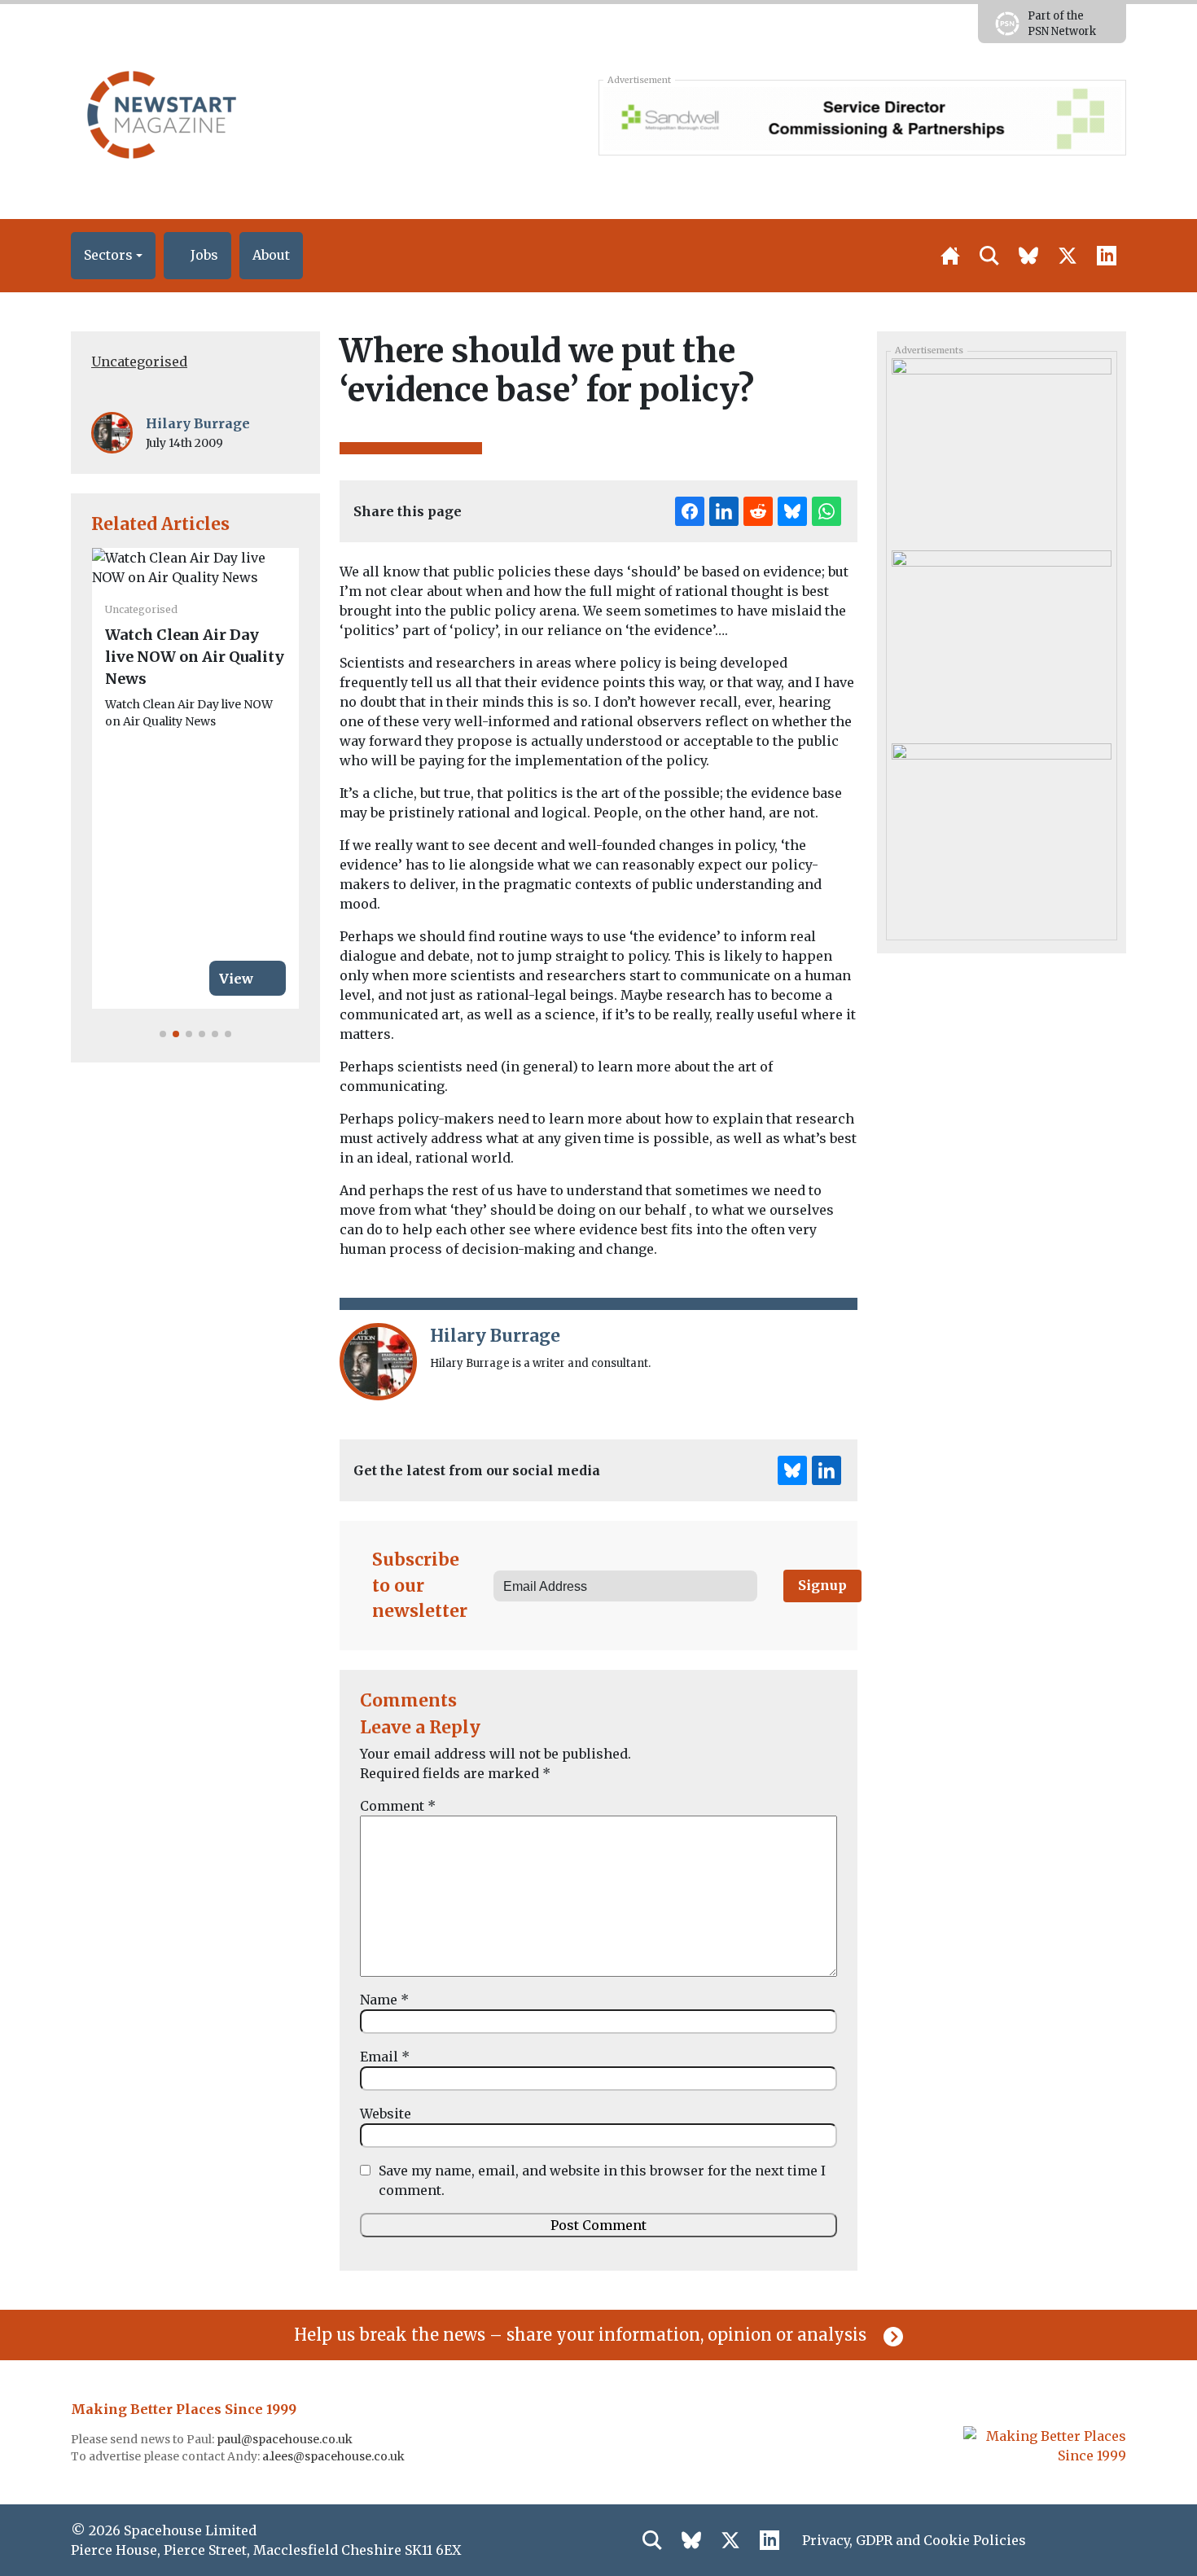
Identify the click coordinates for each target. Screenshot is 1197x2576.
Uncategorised (139, 361)
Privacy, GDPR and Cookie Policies (914, 2540)
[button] (113, 256)
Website (386, 2114)
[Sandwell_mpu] (1001, 641)
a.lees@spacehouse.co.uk (335, 2456)
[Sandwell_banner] (862, 117)
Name (384, 2000)
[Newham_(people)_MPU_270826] (1001, 834)
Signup (822, 1585)
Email (385, 2057)
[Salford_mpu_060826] (1001, 449)
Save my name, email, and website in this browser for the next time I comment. (602, 2180)
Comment (398, 1806)
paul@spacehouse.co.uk (286, 2439)
